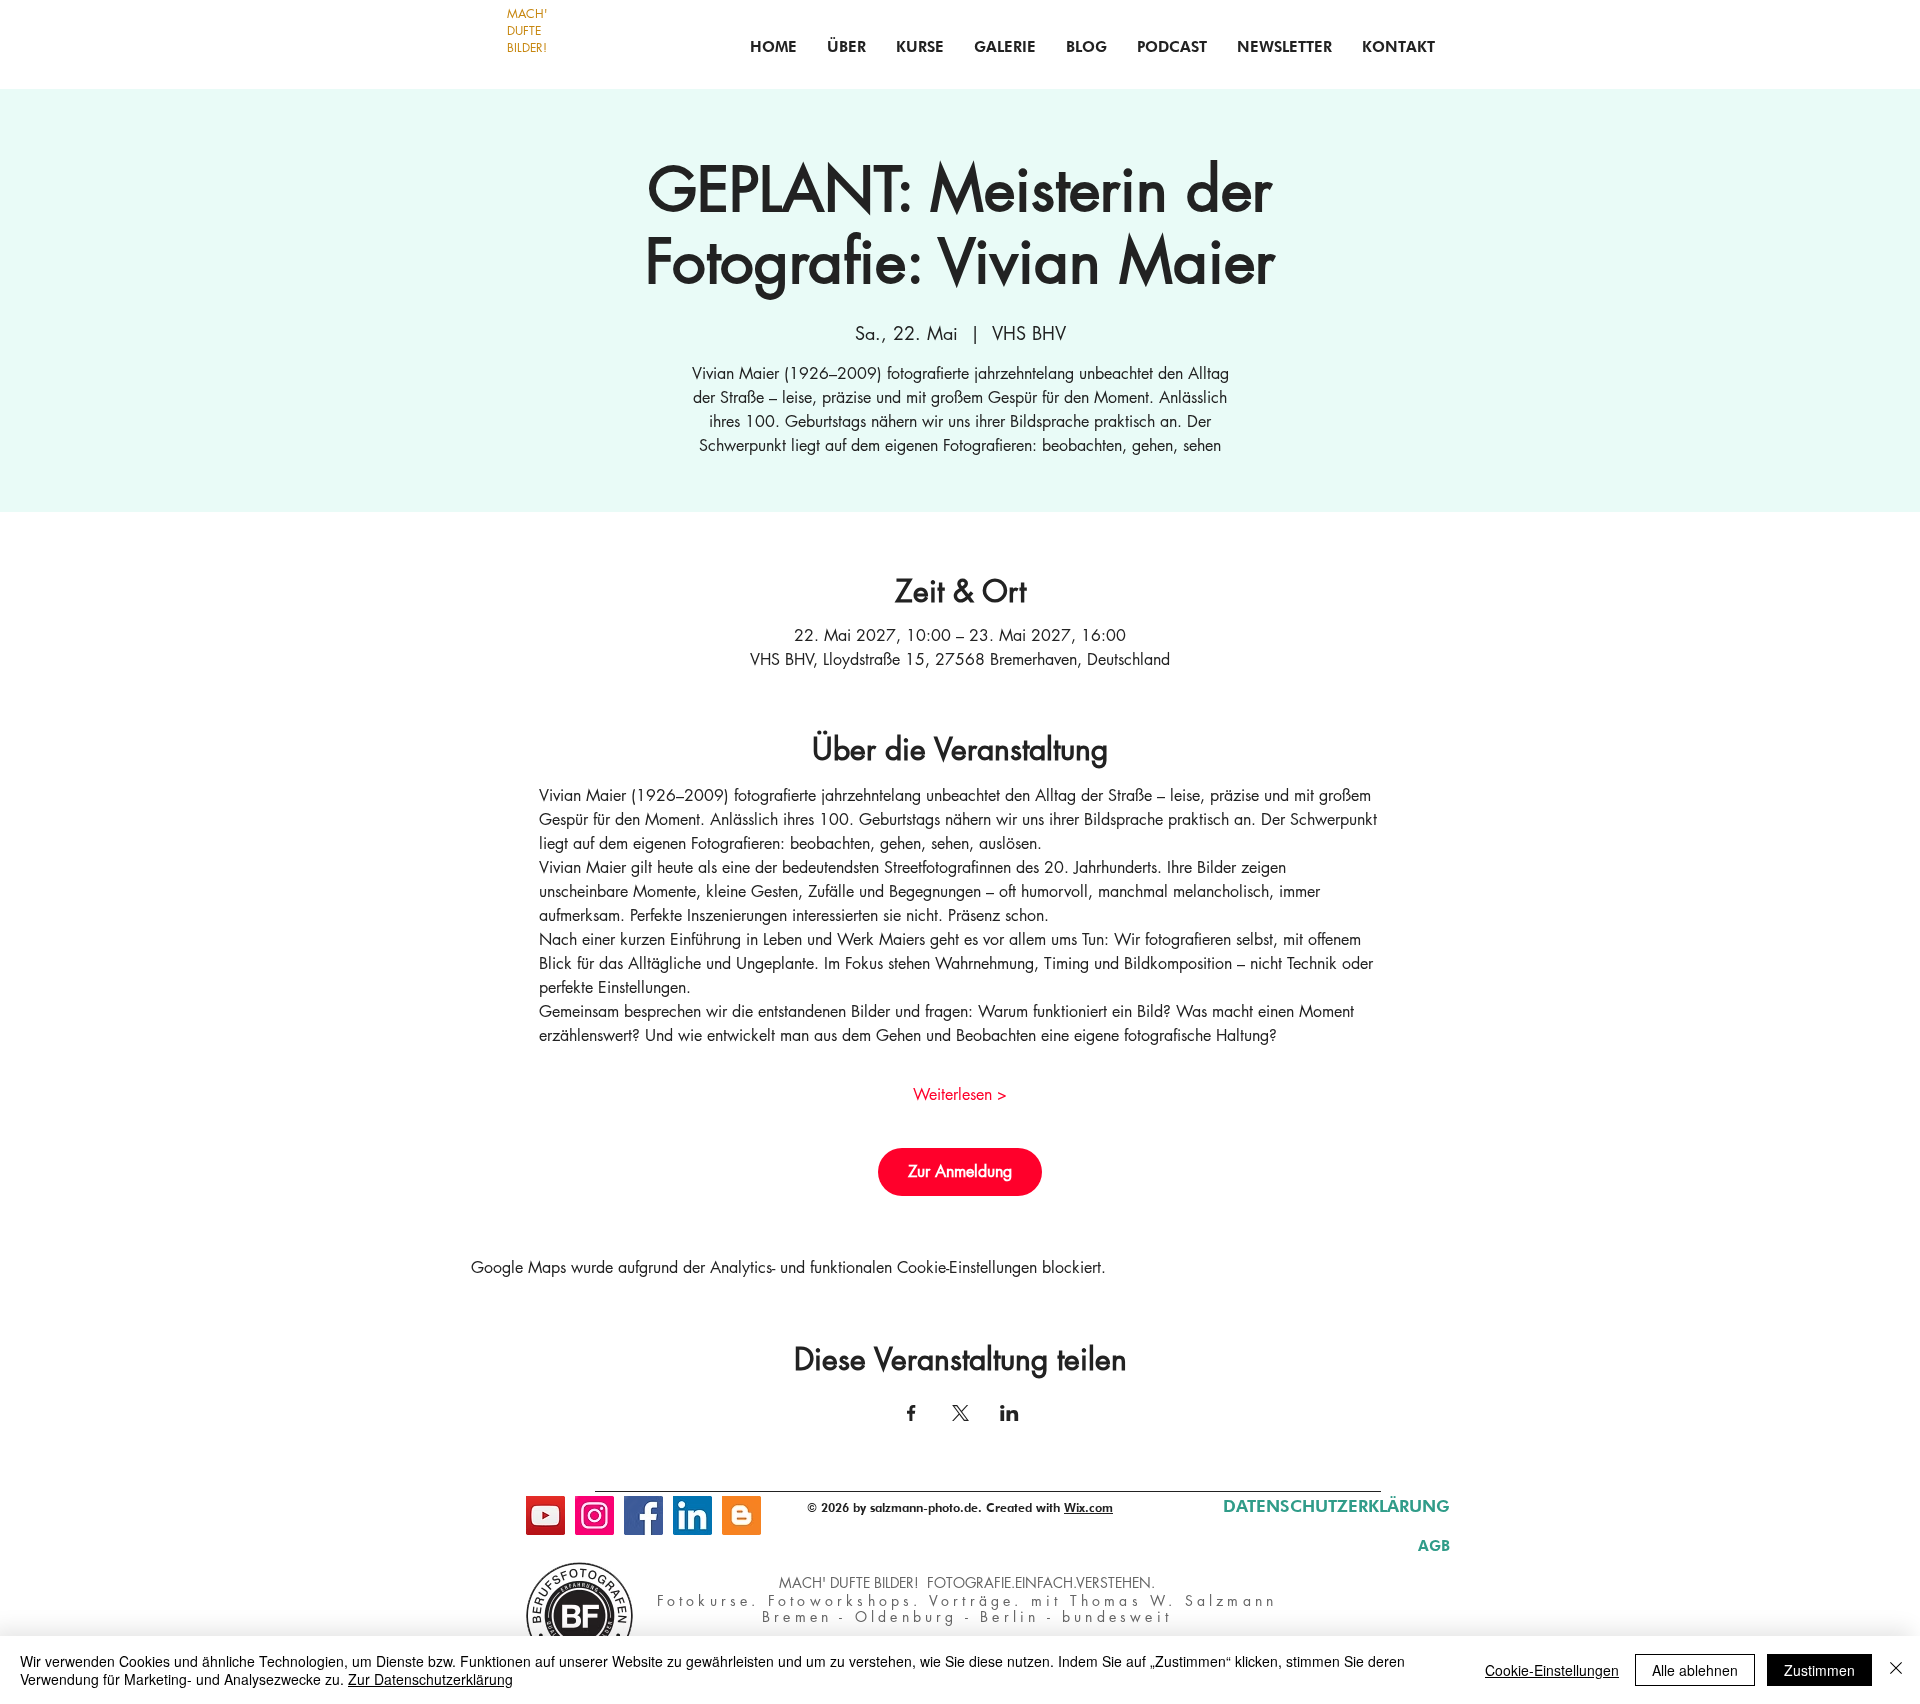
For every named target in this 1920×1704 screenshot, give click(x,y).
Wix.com (1088, 1507)
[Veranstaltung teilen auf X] (960, 1413)
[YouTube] (545, 1515)
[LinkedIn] (692, 1515)
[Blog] (741, 1515)
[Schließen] (1896, 1670)
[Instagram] (594, 1515)
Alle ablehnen (1695, 1670)
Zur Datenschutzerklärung (430, 1679)
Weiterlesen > (960, 1094)
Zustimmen (1819, 1670)
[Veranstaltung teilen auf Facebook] (911, 1413)
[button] (920, 47)
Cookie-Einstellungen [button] (1552, 1670)
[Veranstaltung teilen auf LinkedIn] (1009, 1413)
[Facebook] (643, 1515)
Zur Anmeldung (960, 1171)
